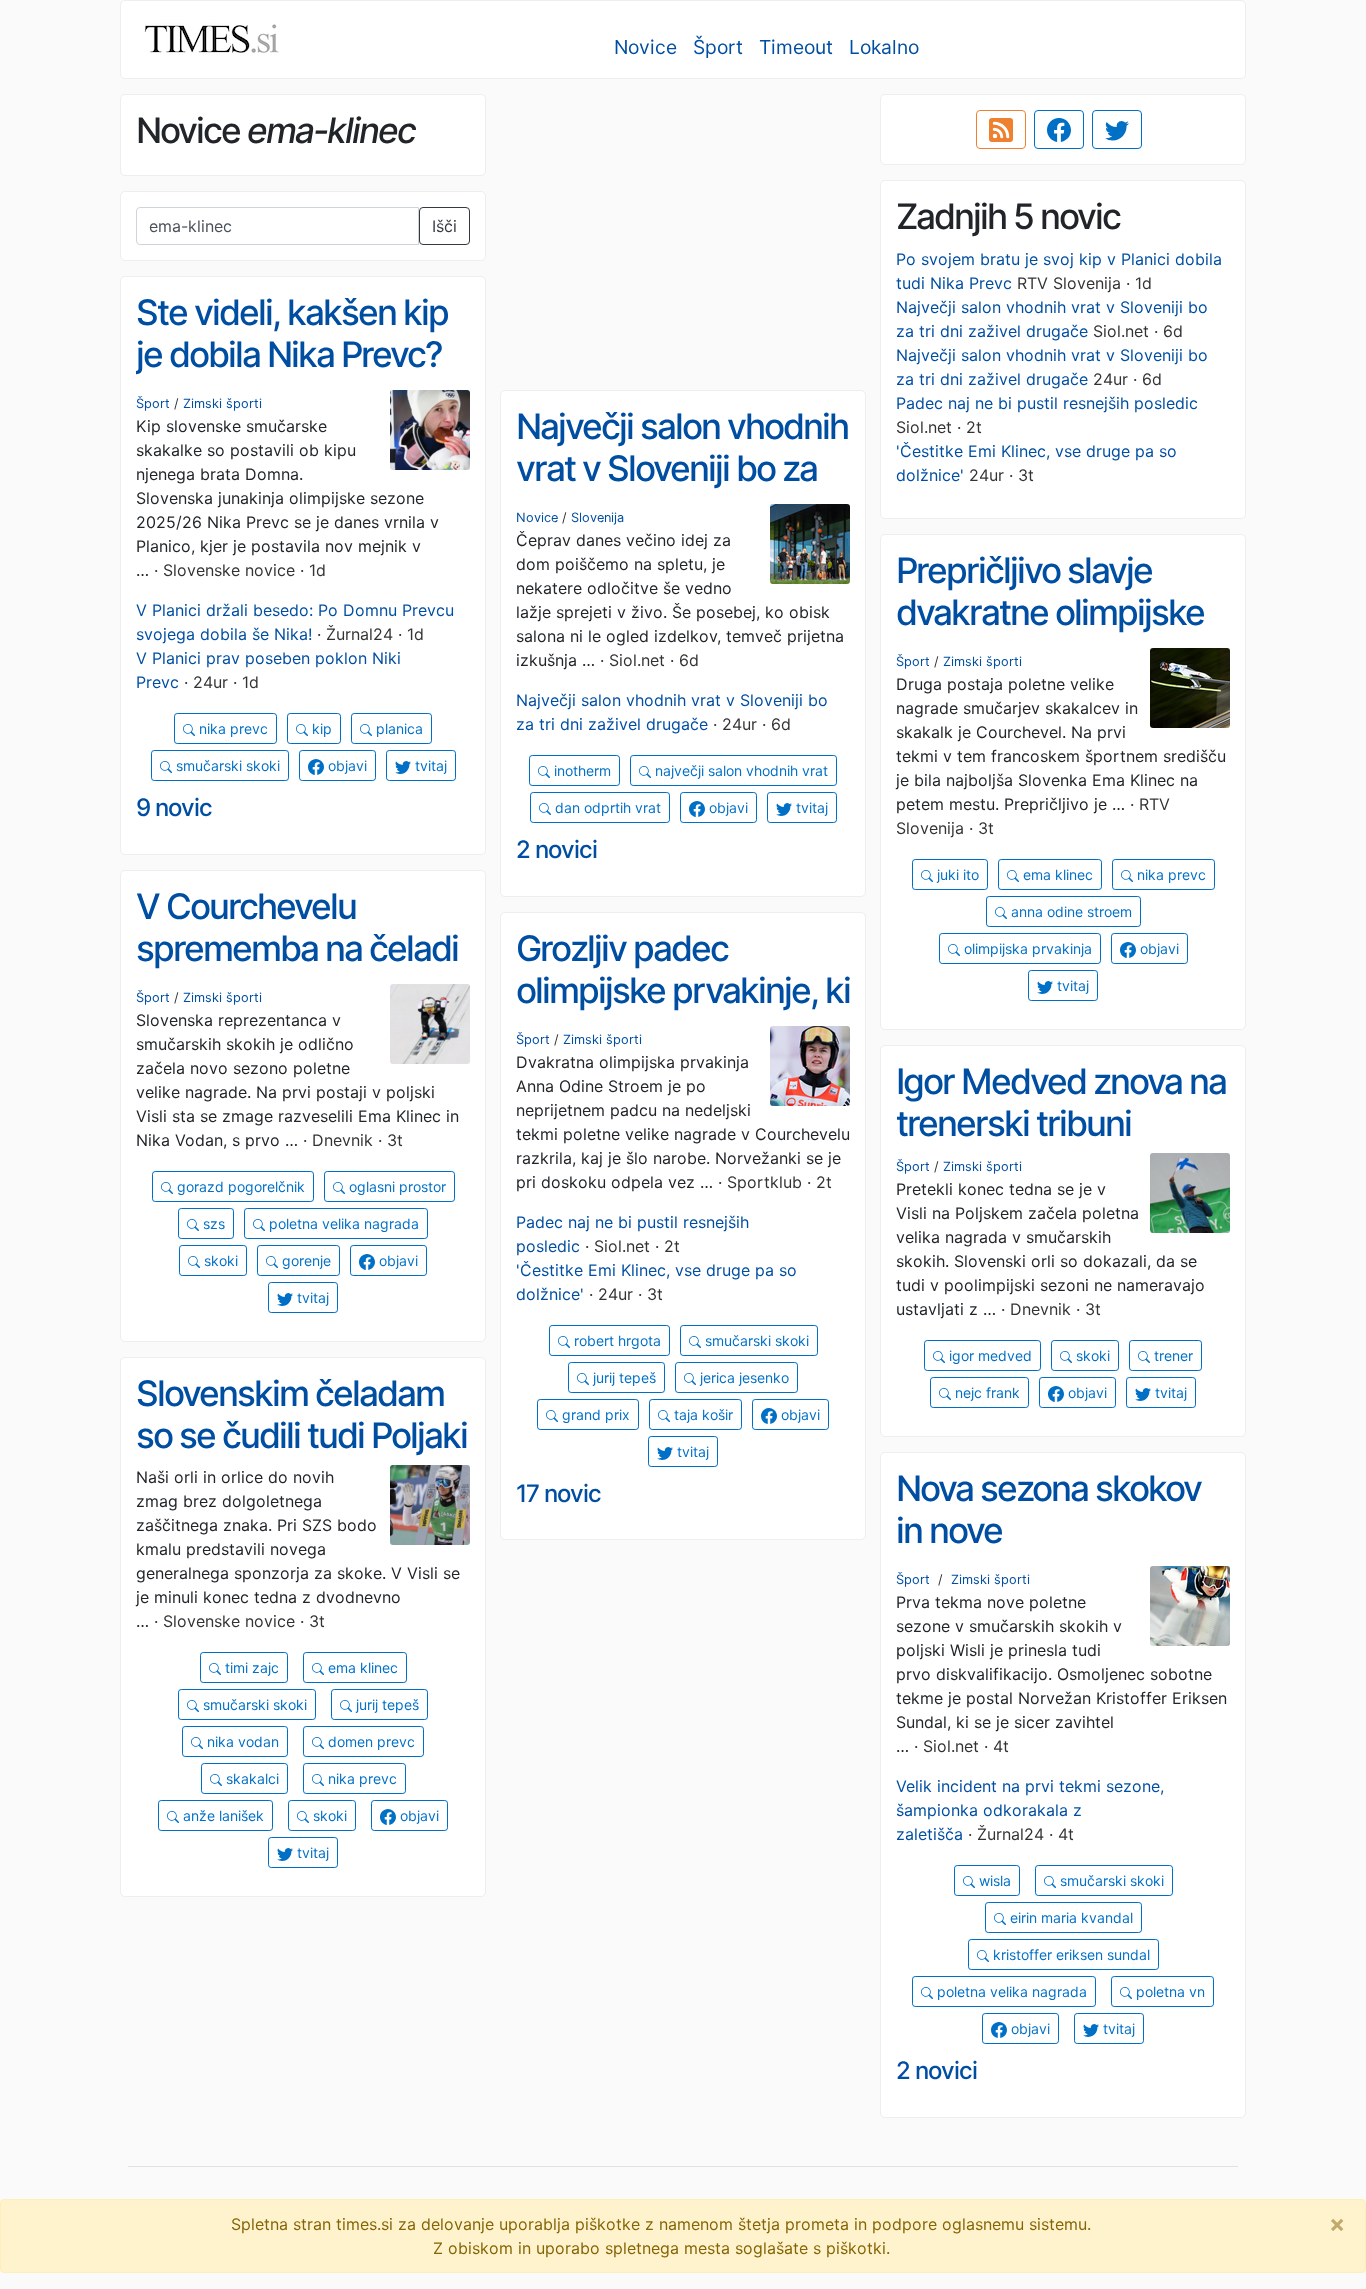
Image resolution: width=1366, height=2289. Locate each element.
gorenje (304, 1260)
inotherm (580, 770)
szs (212, 1223)
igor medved (988, 1355)
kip (320, 728)
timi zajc (250, 1667)
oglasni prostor (395, 1186)
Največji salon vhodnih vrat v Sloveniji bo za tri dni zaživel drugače (682, 468)
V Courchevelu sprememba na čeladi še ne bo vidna (297, 948)
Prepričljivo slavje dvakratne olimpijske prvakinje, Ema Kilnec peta (1055, 634)
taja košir (701, 1414)
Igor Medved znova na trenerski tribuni (1061, 1102)
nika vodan (241, 1741)
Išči (444, 226)
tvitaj (429, 765)
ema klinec (1056, 874)
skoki (219, 1260)
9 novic (174, 807)
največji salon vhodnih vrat (739, 770)
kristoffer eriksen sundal (1069, 1954)
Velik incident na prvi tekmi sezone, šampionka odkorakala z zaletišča (1030, 1810)
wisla (993, 1880)
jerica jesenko (742, 1377)
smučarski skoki (226, 765)
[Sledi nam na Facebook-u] (1059, 130)
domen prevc (369, 1741)
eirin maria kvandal (1069, 1917)
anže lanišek (221, 1815)
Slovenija (597, 517)
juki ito (956, 874)
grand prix (594, 1414)
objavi (345, 765)
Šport (718, 47)
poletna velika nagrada (342, 1223)
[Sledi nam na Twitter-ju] (1117, 130)
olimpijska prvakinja (1026, 948)
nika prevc (231, 728)
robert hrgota (615, 1340)
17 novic (558, 1493)
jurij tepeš (622, 1377)
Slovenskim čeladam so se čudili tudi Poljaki (301, 1414)
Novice (645, 47)
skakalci (250, 1778)
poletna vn (1168, 1991)
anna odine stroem (1069, 911)
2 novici (556, 849)
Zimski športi (222, 403)
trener (1171, 1355)
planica (397, 728)
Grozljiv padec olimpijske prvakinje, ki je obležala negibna (683, 990)
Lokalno (884, 47)
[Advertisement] (683, 235)
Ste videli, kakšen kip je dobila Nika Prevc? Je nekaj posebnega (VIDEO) (292, 376)
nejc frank (985, 1392)
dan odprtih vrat (606, 807)
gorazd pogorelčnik (239, 1186)
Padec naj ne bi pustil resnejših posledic (1047, 403)
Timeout (796, 47)
